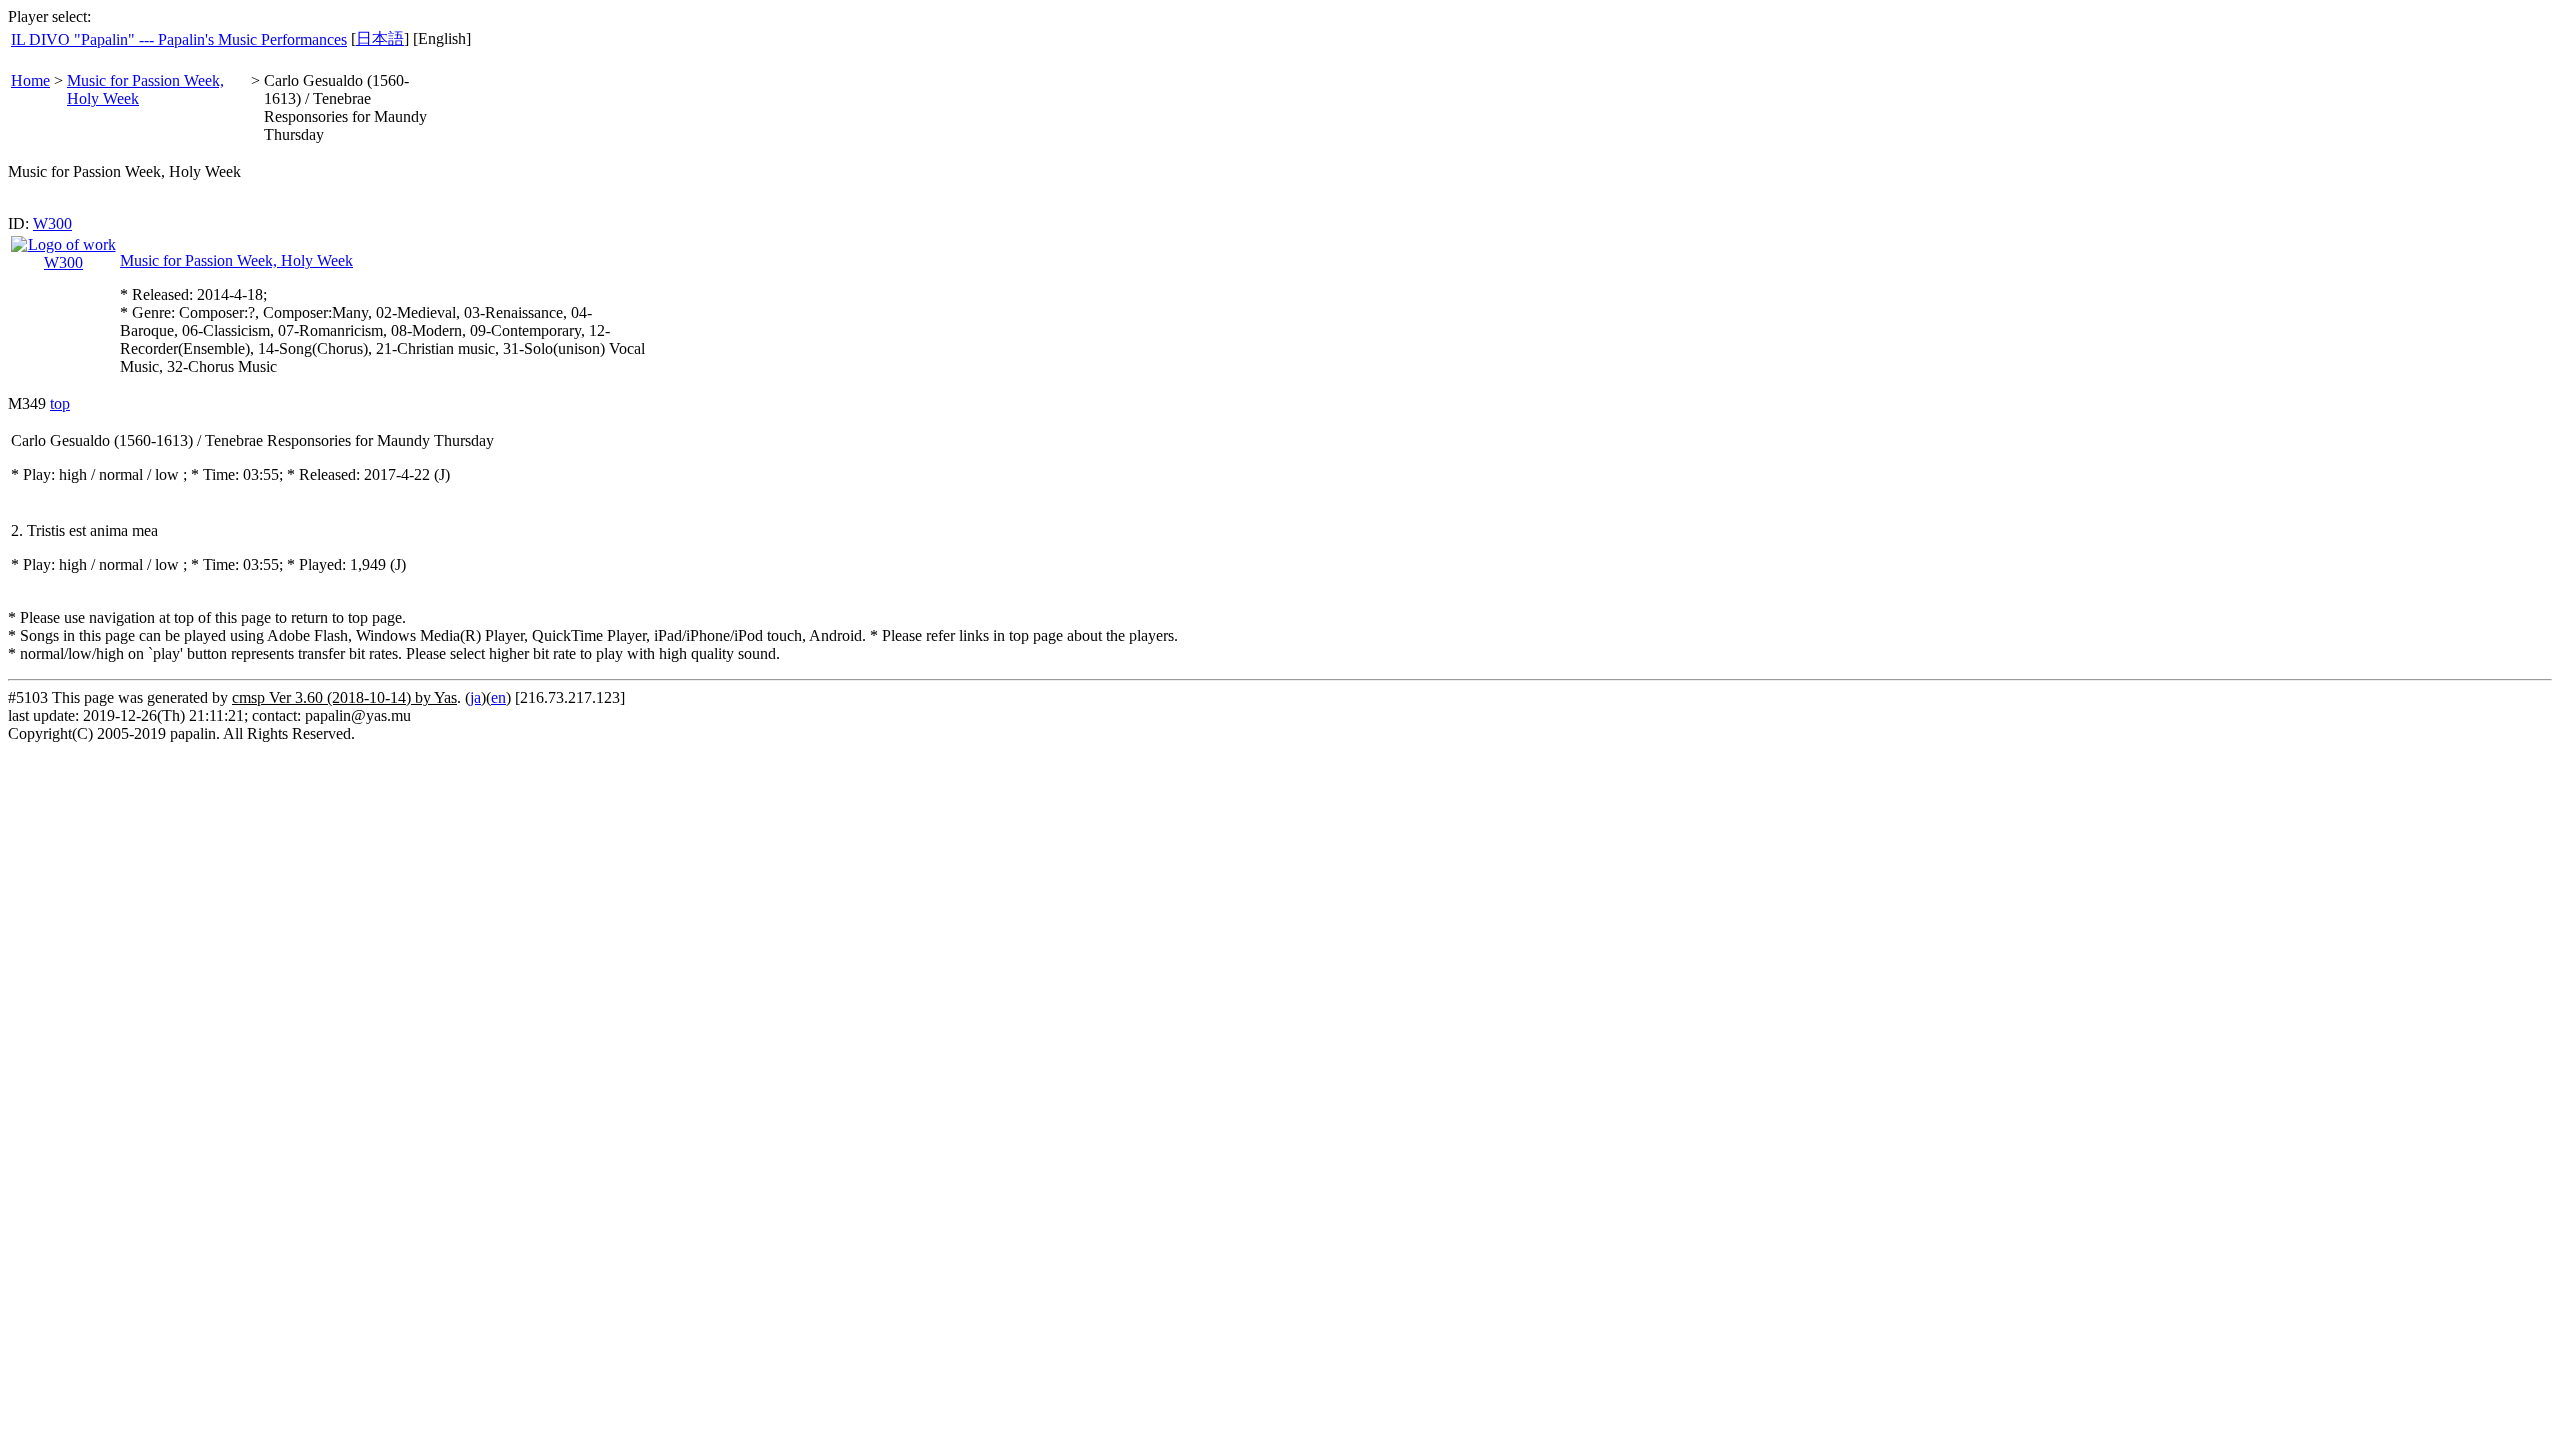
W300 (52, 223)
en (498, 697)
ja (475, 697)
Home (30, 80)
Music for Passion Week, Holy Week (236, 260)
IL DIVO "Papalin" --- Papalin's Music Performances (179, 39)
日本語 (380, 38)
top (60, 403)
